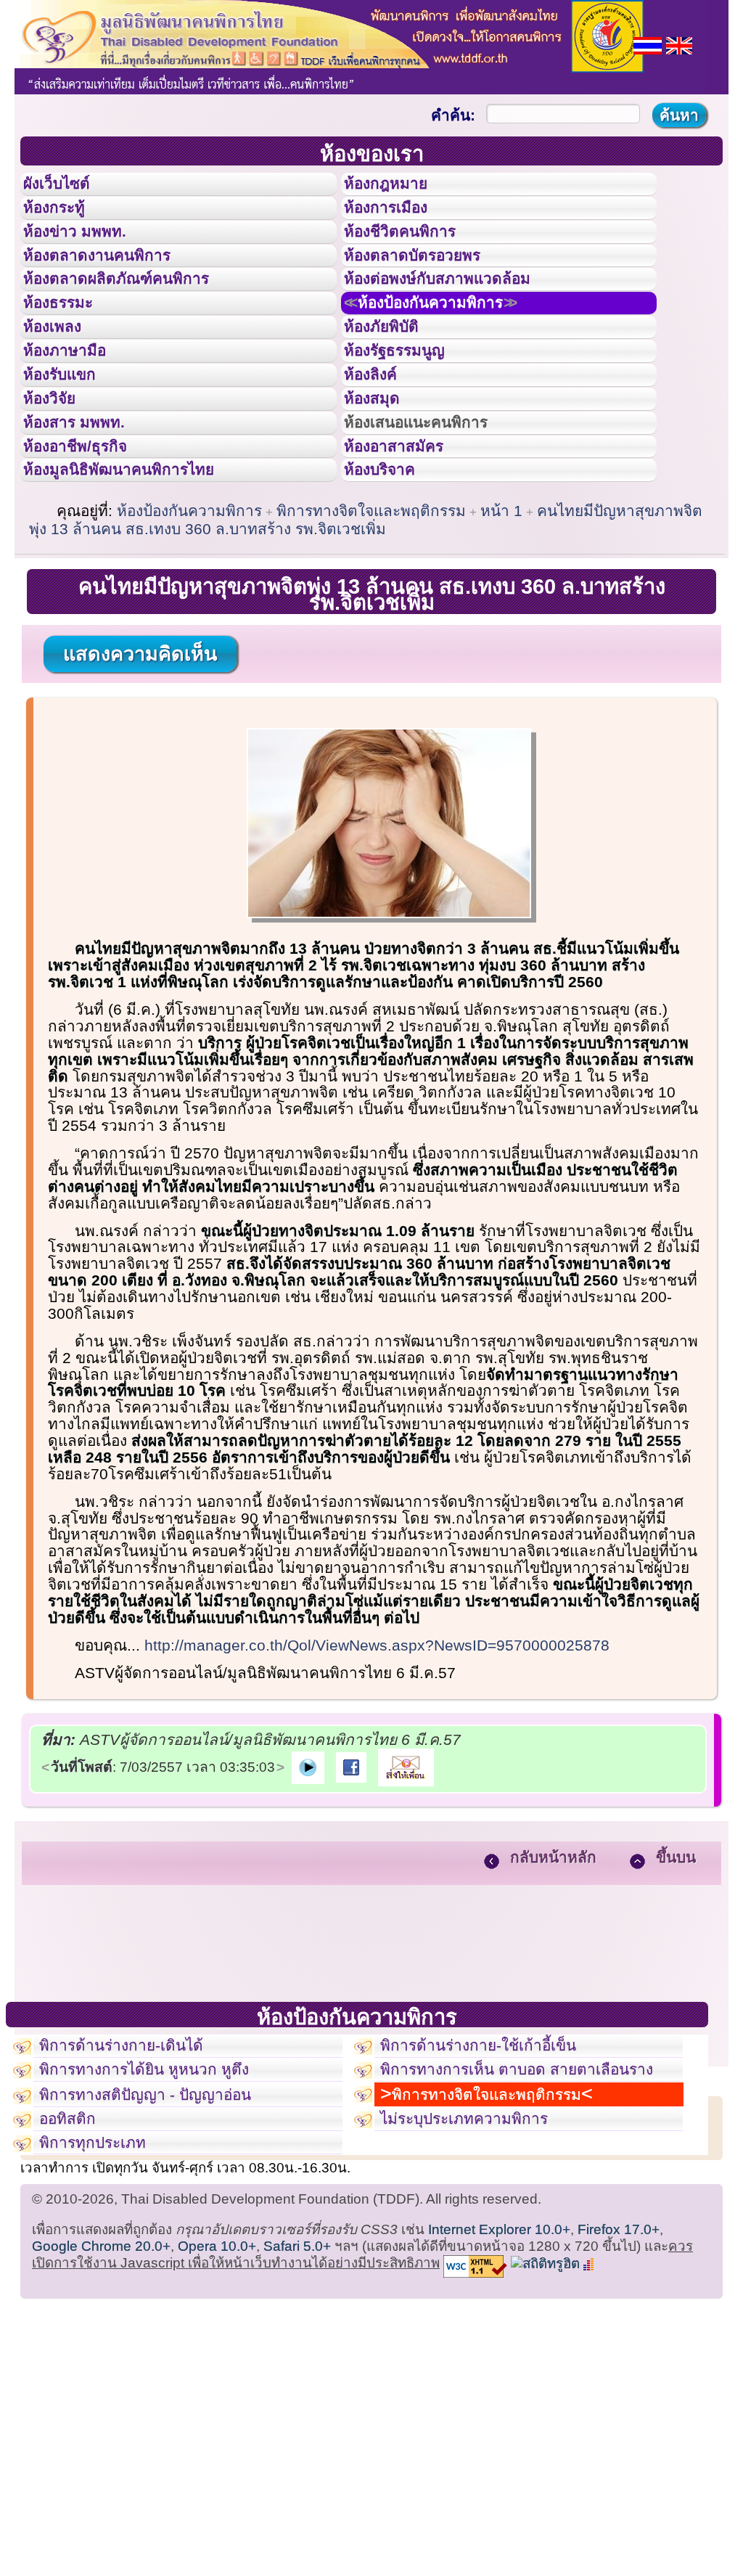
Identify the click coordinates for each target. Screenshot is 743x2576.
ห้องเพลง (62, 383)
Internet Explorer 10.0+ (499, 2403)
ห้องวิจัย (59, 481)
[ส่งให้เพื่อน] (406, 1880)
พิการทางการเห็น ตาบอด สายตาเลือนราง (529, 2204)
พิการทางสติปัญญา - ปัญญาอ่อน (165, 2246)
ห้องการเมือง (398, 221)
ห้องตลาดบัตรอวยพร (429, 286)
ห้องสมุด (381, 481)
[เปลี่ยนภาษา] (648, 44)
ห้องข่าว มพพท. (88, 253)
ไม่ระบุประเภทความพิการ (481, 2279)
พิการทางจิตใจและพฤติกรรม (371, 624)
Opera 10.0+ (217, 2420)
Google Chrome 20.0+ (101, 2420)
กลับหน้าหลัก (553, 1970)
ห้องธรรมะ (69, 351)
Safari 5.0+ (297, 2420)
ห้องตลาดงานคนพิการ (114, 286)
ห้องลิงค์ (380, 449)
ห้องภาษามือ (76, 416)
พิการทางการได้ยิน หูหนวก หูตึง (164, 2212)
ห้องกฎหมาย (398, 188)
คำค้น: (453, 115)
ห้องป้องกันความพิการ (452, 351)
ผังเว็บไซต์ (68, 188)
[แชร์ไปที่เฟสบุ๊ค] (351, 1880)
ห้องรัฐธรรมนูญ (408, 416)
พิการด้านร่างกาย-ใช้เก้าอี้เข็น (498, 2163)
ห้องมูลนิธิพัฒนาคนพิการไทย (141, 578)
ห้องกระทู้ (64, 221)
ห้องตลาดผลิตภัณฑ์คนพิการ (137, 318)
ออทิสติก (74, 2279)
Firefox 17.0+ (619, 2403)
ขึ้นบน (676, 1970)
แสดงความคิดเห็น (140, 767)
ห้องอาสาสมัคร (407, 547)
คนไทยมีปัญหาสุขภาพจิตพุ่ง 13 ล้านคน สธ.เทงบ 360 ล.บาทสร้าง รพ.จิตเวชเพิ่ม (366, 633)
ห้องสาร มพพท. (87, 514)
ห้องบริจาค (391, 578)
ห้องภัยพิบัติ (393, 383)
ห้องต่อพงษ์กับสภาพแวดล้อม (458, 318)
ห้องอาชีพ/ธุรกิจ (89, 547)
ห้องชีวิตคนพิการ (414, 253)
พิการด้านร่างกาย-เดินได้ (137, 2163)
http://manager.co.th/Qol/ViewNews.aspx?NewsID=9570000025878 (377, 1758)
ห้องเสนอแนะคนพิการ (434, 514)
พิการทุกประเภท (103, 2311)
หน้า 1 (501, 624)
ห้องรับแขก (71, 449)
